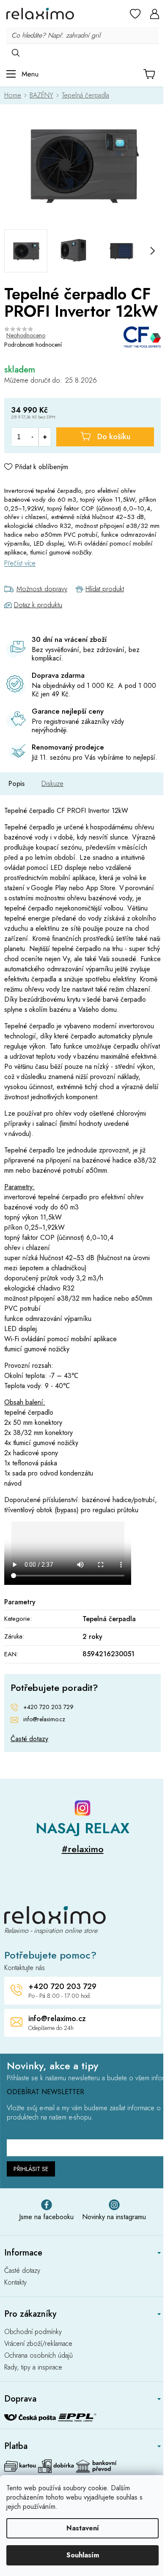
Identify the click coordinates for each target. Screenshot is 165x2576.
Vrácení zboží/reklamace (38, 2344)
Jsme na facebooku (46, 2217)
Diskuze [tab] (52, 784)
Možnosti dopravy (42, 589)
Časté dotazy (29, 1739)
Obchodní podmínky (33, 2332)
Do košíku (114, 437)
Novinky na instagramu (114, 2217)
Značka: (142, 337)
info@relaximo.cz (44, 1719)
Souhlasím (83, 2555)
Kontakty (15, 2283)
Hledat (15, 52)
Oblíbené (135, 14)
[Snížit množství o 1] (32, 437)
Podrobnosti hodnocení (33, 345)
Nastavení (83, 2528)
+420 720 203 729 (48, 1707)
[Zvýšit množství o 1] (45, 437)
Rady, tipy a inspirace (33, 2367)
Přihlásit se (31, 2169)
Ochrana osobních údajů (38, 2356)
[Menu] (22, 74)
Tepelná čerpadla (109, 1619)
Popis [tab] (16, 784)
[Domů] (15, 95)
